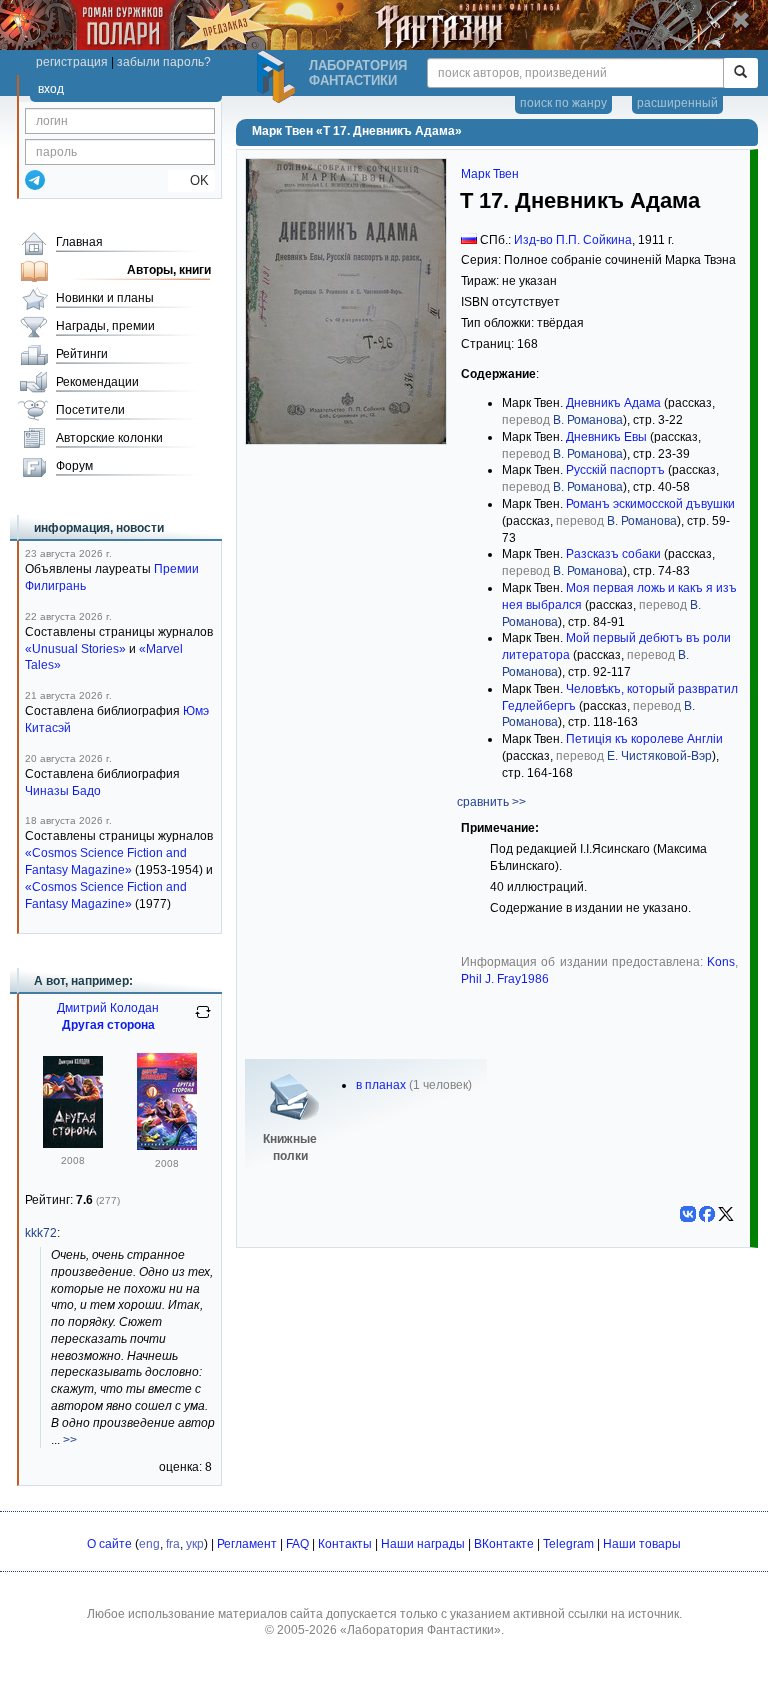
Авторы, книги (169, 270)
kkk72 (41, 1233)
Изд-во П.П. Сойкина (573, 240)
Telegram (568, 1544)
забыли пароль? (164, 62)
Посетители (90, 410)
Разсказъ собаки (613, 554)
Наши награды (423, 1544)
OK (191, 180)
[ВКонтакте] (688, 1214)
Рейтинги (82, 354)
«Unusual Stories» (75, 649)
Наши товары (642, 1544)
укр (195, 1544)
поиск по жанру (563, 103)
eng (149, 1544)
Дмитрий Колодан (108, 1008)
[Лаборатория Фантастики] (279, 77)
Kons (721, 962)
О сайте (109, 1544)
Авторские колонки (109, 438)
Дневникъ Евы (606, 437)
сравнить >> (491, 802)
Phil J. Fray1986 (505, 979)
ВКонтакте (504, 1544)
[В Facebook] (707, 1214)
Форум (74, 466)
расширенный (677, 103)
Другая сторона (108, 1025)
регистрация (72, 62)
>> (70, 1440)
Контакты (345, 1544)
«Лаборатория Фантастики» (420, 1630)
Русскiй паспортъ (615, 470)
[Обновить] (203, 1020)
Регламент (247, 1544)
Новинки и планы (105, 298)
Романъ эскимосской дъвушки (650, 504)
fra (173, 1544)
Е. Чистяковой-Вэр (659, 756)
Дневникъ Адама (613, 403)
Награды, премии (105, 326)
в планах (381, 1085)
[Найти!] (740, 73)
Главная (79, 242)
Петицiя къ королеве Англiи (644, 739)
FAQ (297, 1544)
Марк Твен (490, 174)
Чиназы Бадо (63, 791)
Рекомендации (97, 382)
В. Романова (588, 420)
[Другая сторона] (73, 1144)
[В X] (726, 1214)
